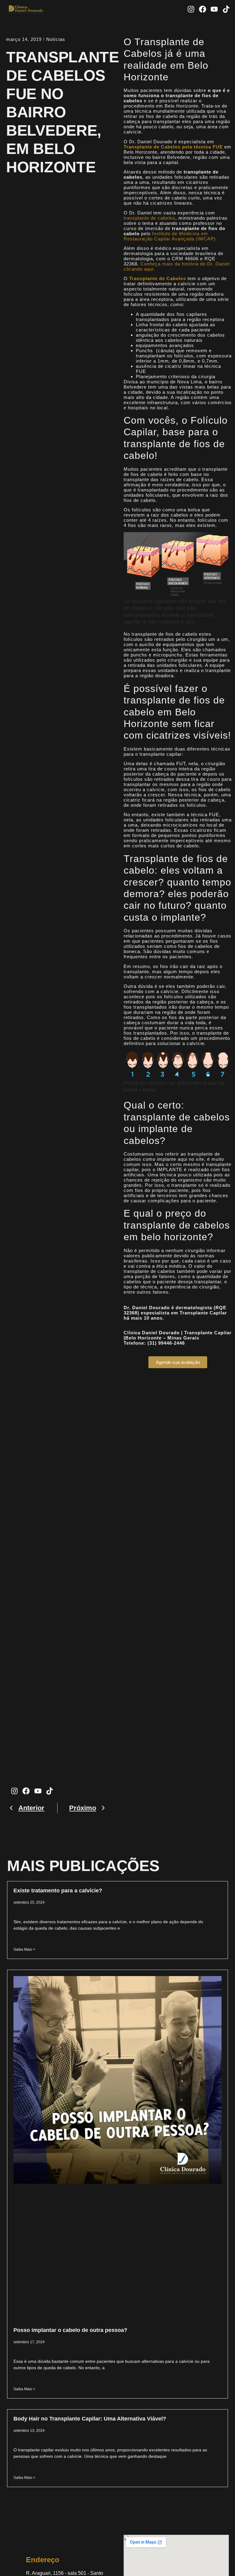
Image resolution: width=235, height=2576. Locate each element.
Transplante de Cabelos (158, 278)
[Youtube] (214, 9)
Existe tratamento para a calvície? (58, 1891)
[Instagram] (191, 9)
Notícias (56, 39)
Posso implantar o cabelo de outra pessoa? (70, 2330)
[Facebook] (203, 9)
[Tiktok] (226, 9)
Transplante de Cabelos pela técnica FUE (173, 147)
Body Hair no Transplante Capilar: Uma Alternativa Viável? (90, 2419)
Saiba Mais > (24, 1949)
